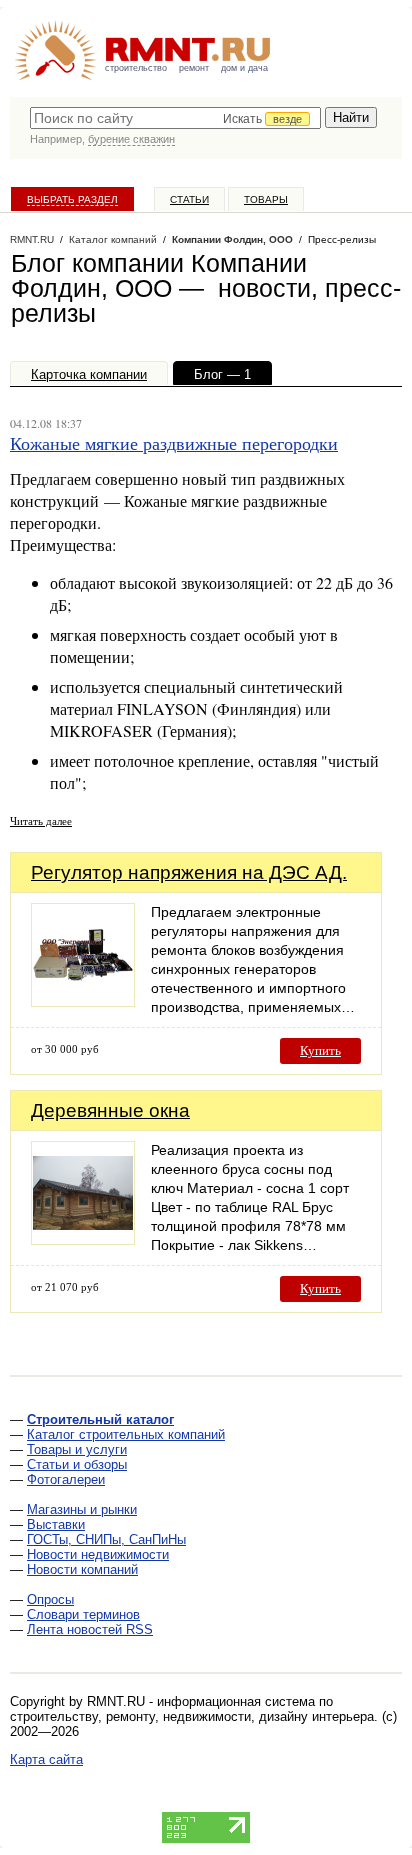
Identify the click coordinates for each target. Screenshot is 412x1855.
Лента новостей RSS (90, 1629)
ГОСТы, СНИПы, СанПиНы (106, 1539)
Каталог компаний (113, 239)
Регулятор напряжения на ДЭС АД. (189, 872)
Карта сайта (46, 1759)
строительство (136, 68)
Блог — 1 (222, 374)
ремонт (194, 68)
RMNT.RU (32, 239)
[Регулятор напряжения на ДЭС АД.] (83, 1001)
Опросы (50, 1599)
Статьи (189, 199)
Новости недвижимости (98, 1554)
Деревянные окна (110, 1110)
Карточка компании (89, 374)
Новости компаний (82, 1569)
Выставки (56, 1524)
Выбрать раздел (72, 199)
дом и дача (244, 68)
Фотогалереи (66, 1479)
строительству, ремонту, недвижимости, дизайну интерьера (192, 1716)
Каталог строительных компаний (126, 1434)
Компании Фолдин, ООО (232, 239)
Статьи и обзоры (77, 1464)
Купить (320, 1050)
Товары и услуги (77, 1449)
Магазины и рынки (82, 1509)
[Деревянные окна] (83, 1239)
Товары (266, 199)
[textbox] (175, 118)
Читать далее (41, 820)
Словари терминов (83, 1614)
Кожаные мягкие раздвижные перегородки (174, 443)
